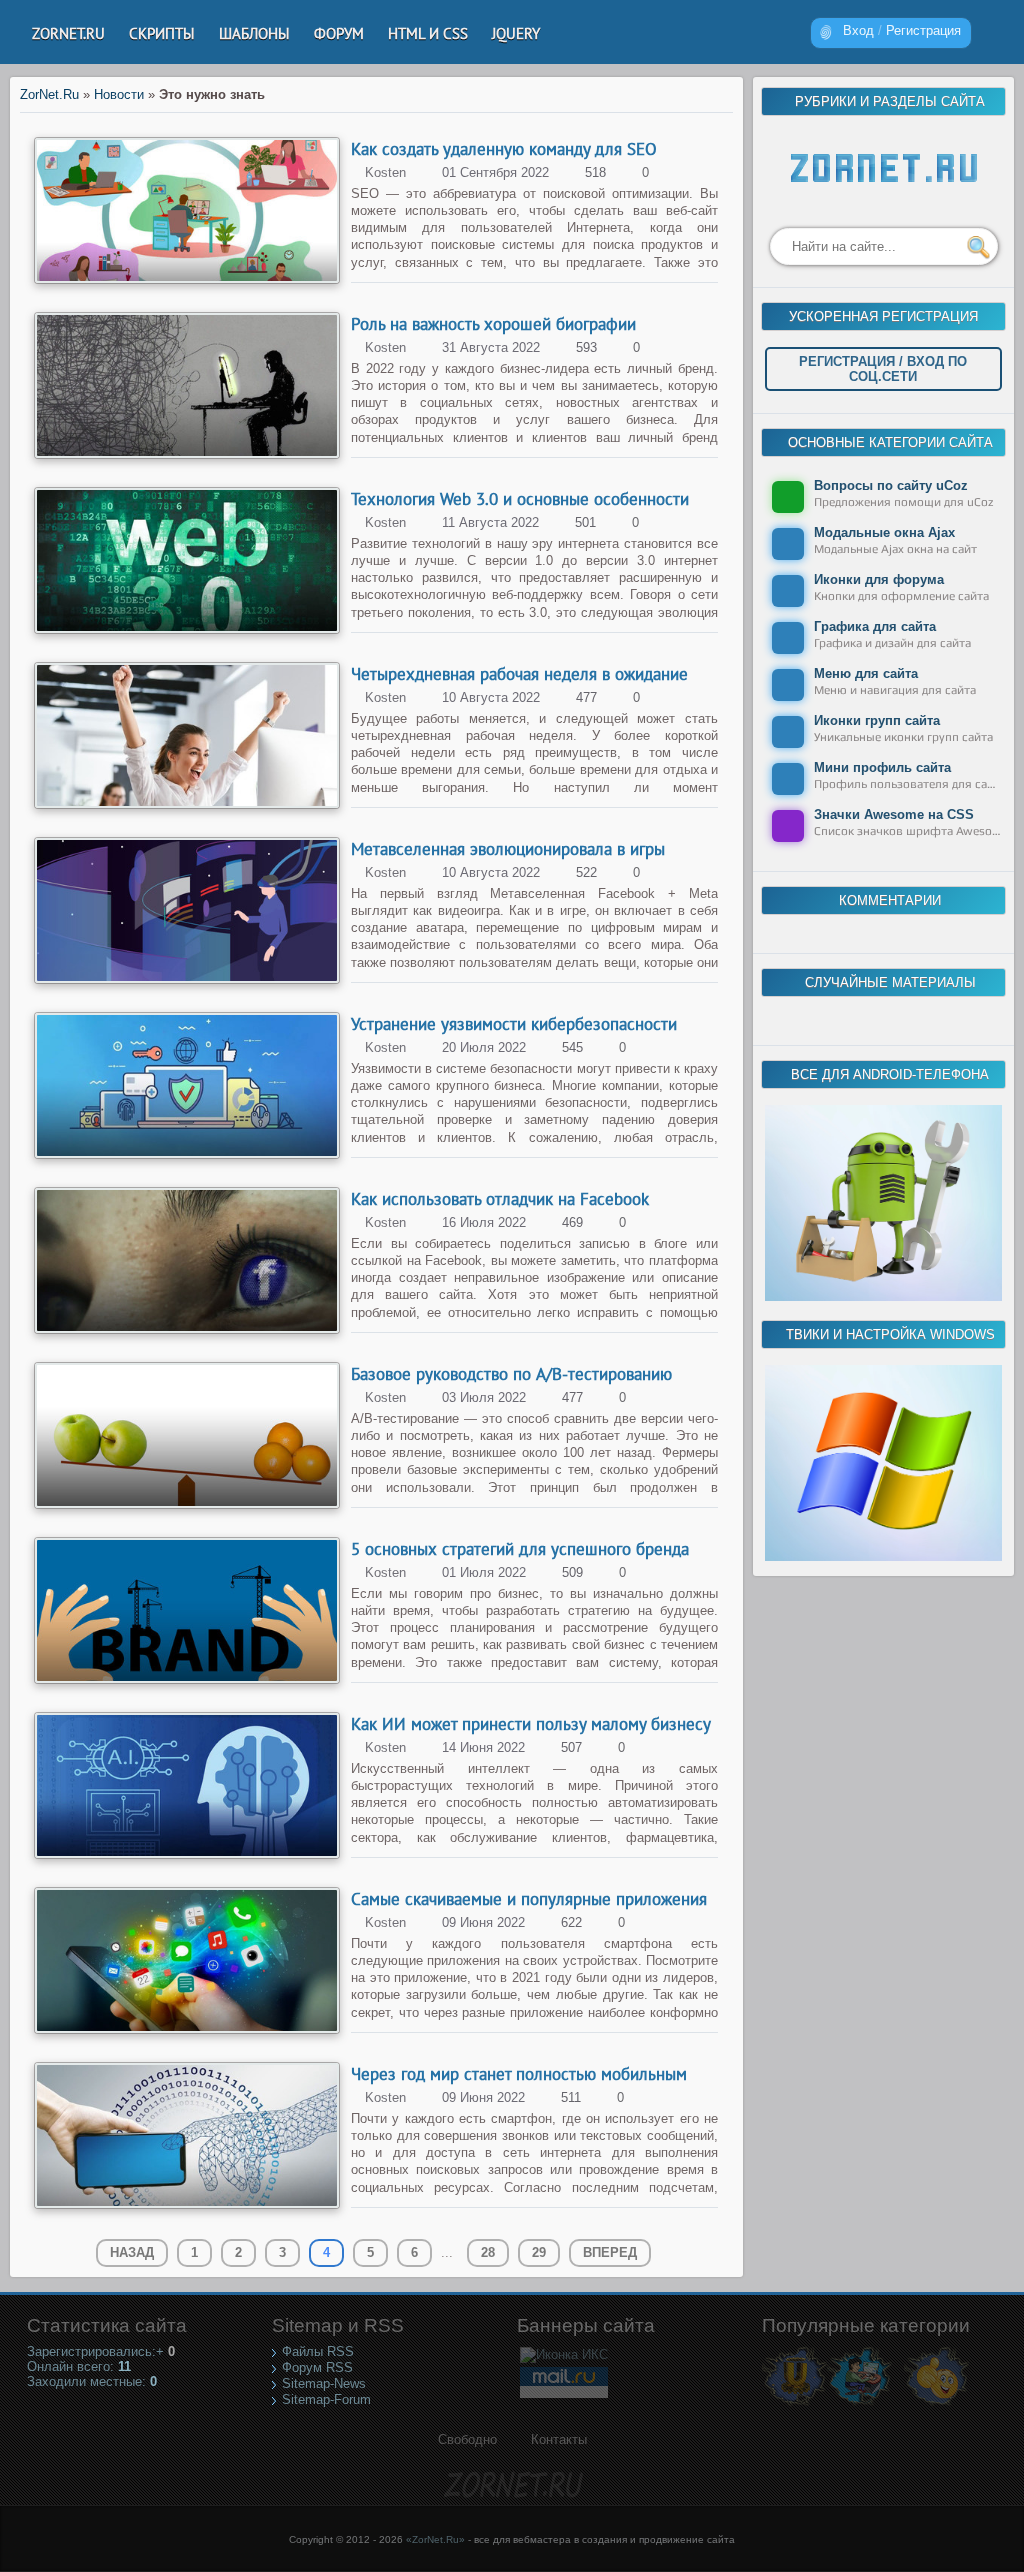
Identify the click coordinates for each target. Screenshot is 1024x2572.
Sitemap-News (324, 2383)
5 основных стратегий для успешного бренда (520, 1549)
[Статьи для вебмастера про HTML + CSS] (859, 2404)
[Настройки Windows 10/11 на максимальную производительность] (883, 1556)
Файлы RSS (318, 2351)
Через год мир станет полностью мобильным (519, 2074)
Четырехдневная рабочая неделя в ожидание (519, 674)
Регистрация (923, 30)
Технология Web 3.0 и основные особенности (520, 499)
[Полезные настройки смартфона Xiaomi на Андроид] (883, 1296)
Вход (858, 30)
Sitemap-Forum (326, 2399)
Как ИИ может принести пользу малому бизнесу (531, 1724)
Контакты (559, 2439)
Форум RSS (317, 2367)
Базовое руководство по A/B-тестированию (511, 1374)
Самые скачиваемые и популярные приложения (529, 1899)
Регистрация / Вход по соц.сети (883, 369)
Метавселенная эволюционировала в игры (508, 849)
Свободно (467, 2439)
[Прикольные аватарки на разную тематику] (936, 2404)
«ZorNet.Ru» (435, 2539)
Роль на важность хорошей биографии (493, 324)
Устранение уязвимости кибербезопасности (514, 1024)
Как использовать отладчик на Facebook (500, 1199)
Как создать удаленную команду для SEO (504, 149)
